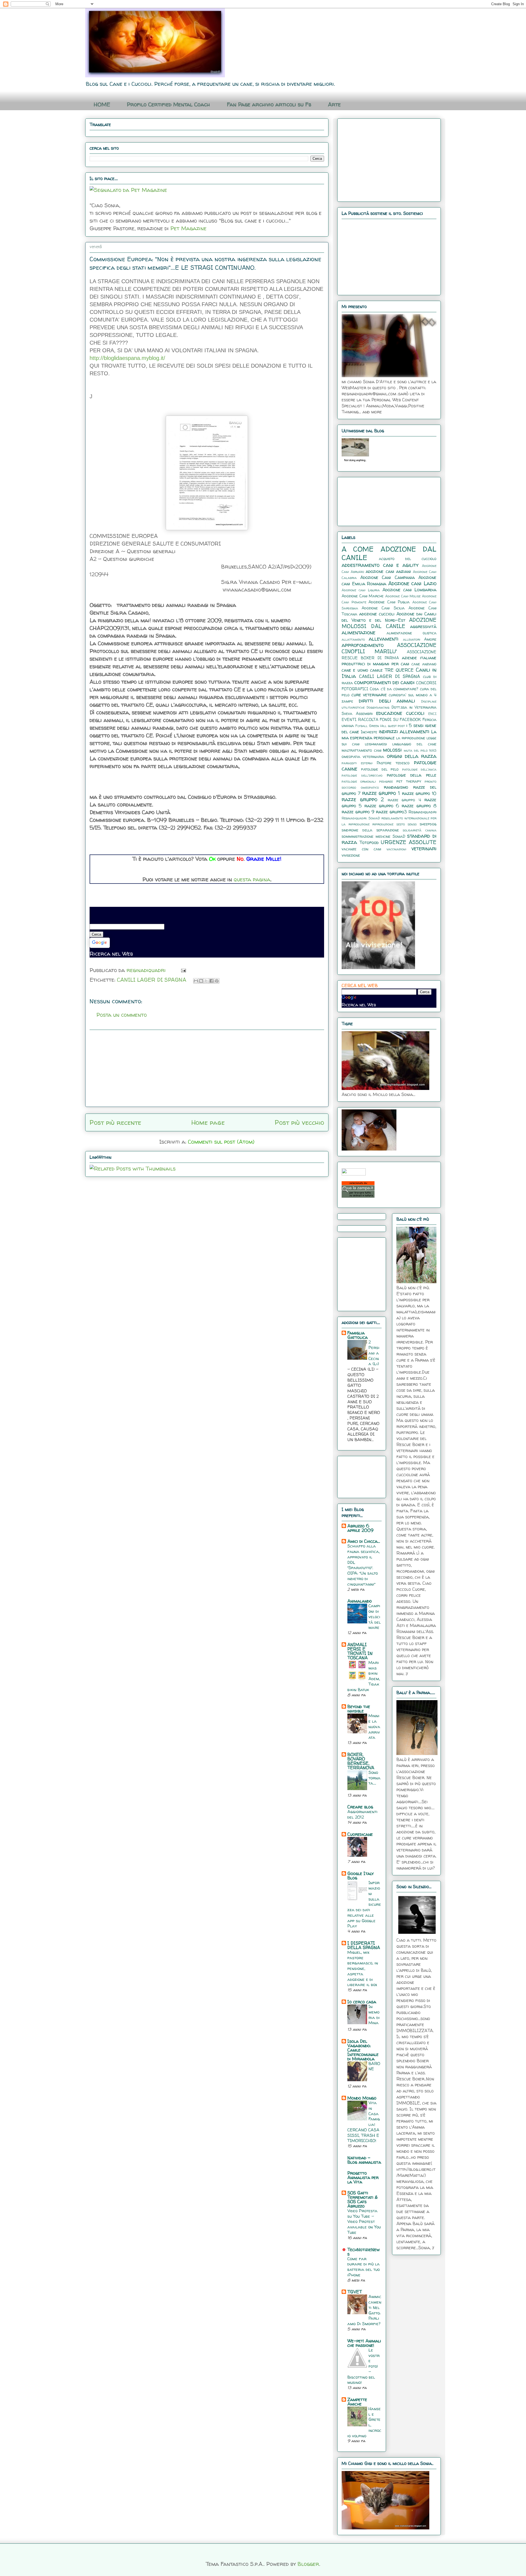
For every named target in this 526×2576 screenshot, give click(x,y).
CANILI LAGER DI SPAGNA (152, 980)
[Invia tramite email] (196, 981)
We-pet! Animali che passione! (364, 2343)
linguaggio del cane (414, 744)
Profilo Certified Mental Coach (168, 104)
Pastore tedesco (393, 763)
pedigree (386, 781)
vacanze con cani (361, 849)
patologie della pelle (412, 775)
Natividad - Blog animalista (364, 2160)
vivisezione (351, 855)
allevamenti (384, 639)
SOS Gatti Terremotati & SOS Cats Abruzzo (363, 2199)
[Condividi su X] (206, 981)
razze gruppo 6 (382, 806)
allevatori (412, 639)
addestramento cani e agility (380, 565)
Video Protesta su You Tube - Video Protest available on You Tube (364, 2222)
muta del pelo (416, 750)
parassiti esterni (357, 763)
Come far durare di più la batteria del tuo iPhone (364, 2267)
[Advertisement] (207, 1068)
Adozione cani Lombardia (409, 590)
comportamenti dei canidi (384, 682)
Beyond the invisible (359, 1709)
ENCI (432, 714)
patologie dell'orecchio (362, 775)
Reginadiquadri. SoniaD (361, 818)
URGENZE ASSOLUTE (409, 842)
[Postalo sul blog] (201, 981)
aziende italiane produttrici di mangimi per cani (389, 661)
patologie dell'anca (419, 769)
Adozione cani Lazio (412, 583)
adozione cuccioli (377, 614)
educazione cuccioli (400, 713)
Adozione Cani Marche (363, 596)
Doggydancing (378, 707)
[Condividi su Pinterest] (217, 981)
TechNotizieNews (364, 2252)
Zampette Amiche (357, 2402)
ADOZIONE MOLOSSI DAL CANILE (389, 623)
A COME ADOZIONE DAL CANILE (389, 553)
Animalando (360, 1601)
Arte (334, 104)
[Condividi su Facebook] (211, 981)
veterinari (424, 848)
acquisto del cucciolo (408, 559)
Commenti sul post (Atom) (221, 1142)
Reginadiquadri (422, 812)
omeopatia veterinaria (363, 757)
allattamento (353, 639)
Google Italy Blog (361, 1876)
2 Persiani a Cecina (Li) (374, 1353)
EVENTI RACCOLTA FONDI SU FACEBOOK (381, 720)
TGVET (355, 2292)
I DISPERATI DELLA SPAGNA (364, 1945)
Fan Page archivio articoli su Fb (269, 104)
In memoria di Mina (374, 2015)
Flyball (361, 726)
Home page (208, 1122)
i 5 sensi (415, 725)
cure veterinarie (369, 695)
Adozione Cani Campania (388, 577)
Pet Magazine (188, 228)
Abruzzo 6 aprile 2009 (360, 1528)
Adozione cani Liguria (361, 590)
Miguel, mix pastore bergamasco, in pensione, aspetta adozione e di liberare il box (363, 1969)
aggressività (423, 626)
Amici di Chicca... (364, 1541)
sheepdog (428, 824)
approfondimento (363, 645)
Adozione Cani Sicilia (383, 608)
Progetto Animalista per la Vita (363, 2177)
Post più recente (115, 1122)
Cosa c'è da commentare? (394, 689)
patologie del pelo (380, 769)
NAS (433, 750)
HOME (102, 104)
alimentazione (358, 632)
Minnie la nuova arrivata (374, 1726)
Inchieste (369, 732)
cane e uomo (355, 670)
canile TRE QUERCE (392, 670)
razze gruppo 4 (404, 800)
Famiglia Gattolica (358, 1335)
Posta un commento (122, 1015)
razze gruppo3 (391, 812)
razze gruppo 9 (358, 812)
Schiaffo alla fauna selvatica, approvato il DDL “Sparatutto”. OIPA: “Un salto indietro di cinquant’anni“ (364, 1565)
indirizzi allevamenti (404, 731)
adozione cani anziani (388, 571)
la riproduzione (411, 738)
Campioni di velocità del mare (375, 1617)
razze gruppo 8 (419, 806)
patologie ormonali (359, 781)
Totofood (369, 842)
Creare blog (360, 1807)
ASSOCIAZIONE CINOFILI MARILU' (389, 648)
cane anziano (424, 664)
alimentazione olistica (412, 633)
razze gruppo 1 (381, 793)
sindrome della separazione (370, 830)
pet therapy (409, 781)
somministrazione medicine (366, 836)
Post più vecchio (299, 1122)
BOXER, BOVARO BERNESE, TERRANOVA (361, 1761)
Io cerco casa (362, 2002)
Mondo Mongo (362, 2098)
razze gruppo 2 (363, 799)
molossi (392, 750)
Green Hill (378, 726)
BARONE (374, 2066)
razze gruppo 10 (419, 793)
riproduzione (383, 824)
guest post (396, 726)
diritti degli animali (387, 701)
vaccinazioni (396, 849)
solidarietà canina (420, 830)
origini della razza (412, 756)
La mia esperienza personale (389, 735)
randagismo (396, 787)
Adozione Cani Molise (403, 596)
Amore (430, 639)
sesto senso (407, 824)
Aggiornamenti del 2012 (362, 1814)
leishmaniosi (376, 744)
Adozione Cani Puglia (389, 602)
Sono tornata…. (375, 1778)
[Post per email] (182, 970)
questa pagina (252, 879)
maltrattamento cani (361, 750)
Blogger (308, 2564)
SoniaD (399, 836)
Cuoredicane (360, 1834)
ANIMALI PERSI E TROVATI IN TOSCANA (360, 1651)
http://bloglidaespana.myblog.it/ (127, 358)
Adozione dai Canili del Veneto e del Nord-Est (389, 617)
